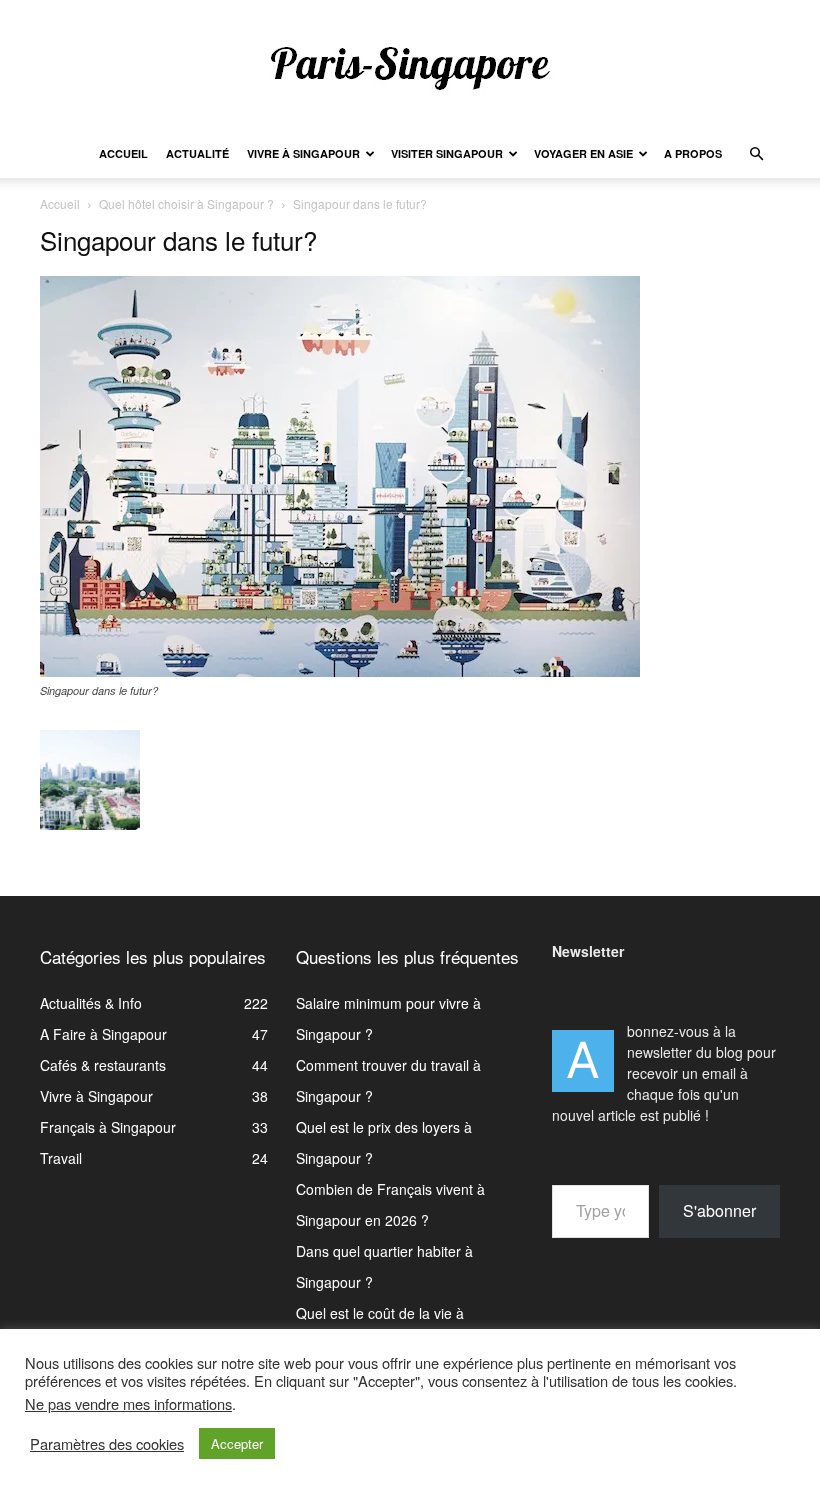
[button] (756, 154)
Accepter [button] (237, 1443)
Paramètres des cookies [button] (107, 1444)
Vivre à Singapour (303, 153)
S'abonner (719, 1210)
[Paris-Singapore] (410, 67)
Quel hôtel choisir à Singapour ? (186, 203)
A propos (693, 153)
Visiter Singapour (447, 153)
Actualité (197, 153)
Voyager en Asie (583, 153)
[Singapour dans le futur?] (340, 671)
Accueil (123, 153)
